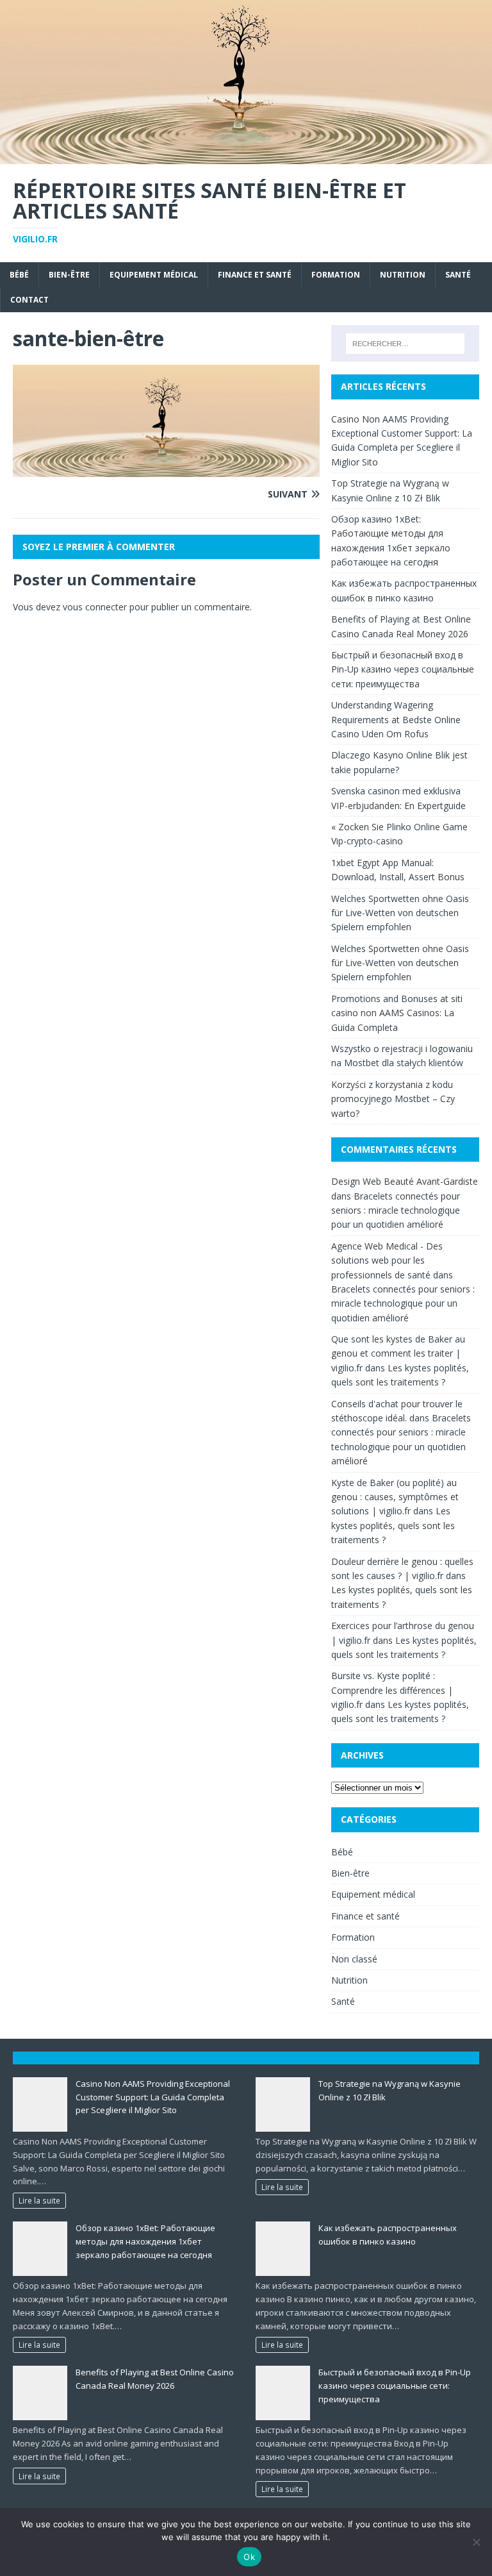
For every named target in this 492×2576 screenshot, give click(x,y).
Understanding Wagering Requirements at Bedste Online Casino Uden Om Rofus (396, 719)
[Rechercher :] (405, 344)
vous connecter (95, 607)
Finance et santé (255, 275)
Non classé (354, 1959)
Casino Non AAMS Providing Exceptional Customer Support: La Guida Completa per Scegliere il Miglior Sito (153, 2097)
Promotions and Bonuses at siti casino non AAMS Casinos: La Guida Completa (397, 1013)
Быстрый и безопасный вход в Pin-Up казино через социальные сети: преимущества (403, 669)
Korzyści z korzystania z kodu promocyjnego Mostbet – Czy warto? (393, 1099)
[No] (476, 2542)
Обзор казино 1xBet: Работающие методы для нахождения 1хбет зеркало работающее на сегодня (145, 2241)
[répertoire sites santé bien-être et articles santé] (246, 156)
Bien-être (69, 275)
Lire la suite (39, 2200)
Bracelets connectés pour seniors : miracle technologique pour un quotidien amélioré (396, 1210)
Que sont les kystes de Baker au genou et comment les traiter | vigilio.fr (398, 1353)
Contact (29, 300)
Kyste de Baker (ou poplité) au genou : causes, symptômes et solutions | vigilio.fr (395, 1497)
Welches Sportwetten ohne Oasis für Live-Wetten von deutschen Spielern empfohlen (400, 913)
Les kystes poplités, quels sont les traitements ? (393, 1525)
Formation (336, 275)
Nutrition (403, 275)
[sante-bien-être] (166, 470)
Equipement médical (154, 275)
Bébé (19, 275)
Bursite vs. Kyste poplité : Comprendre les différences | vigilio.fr (392, 1690)
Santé (458, 275)
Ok (249, 2557)
